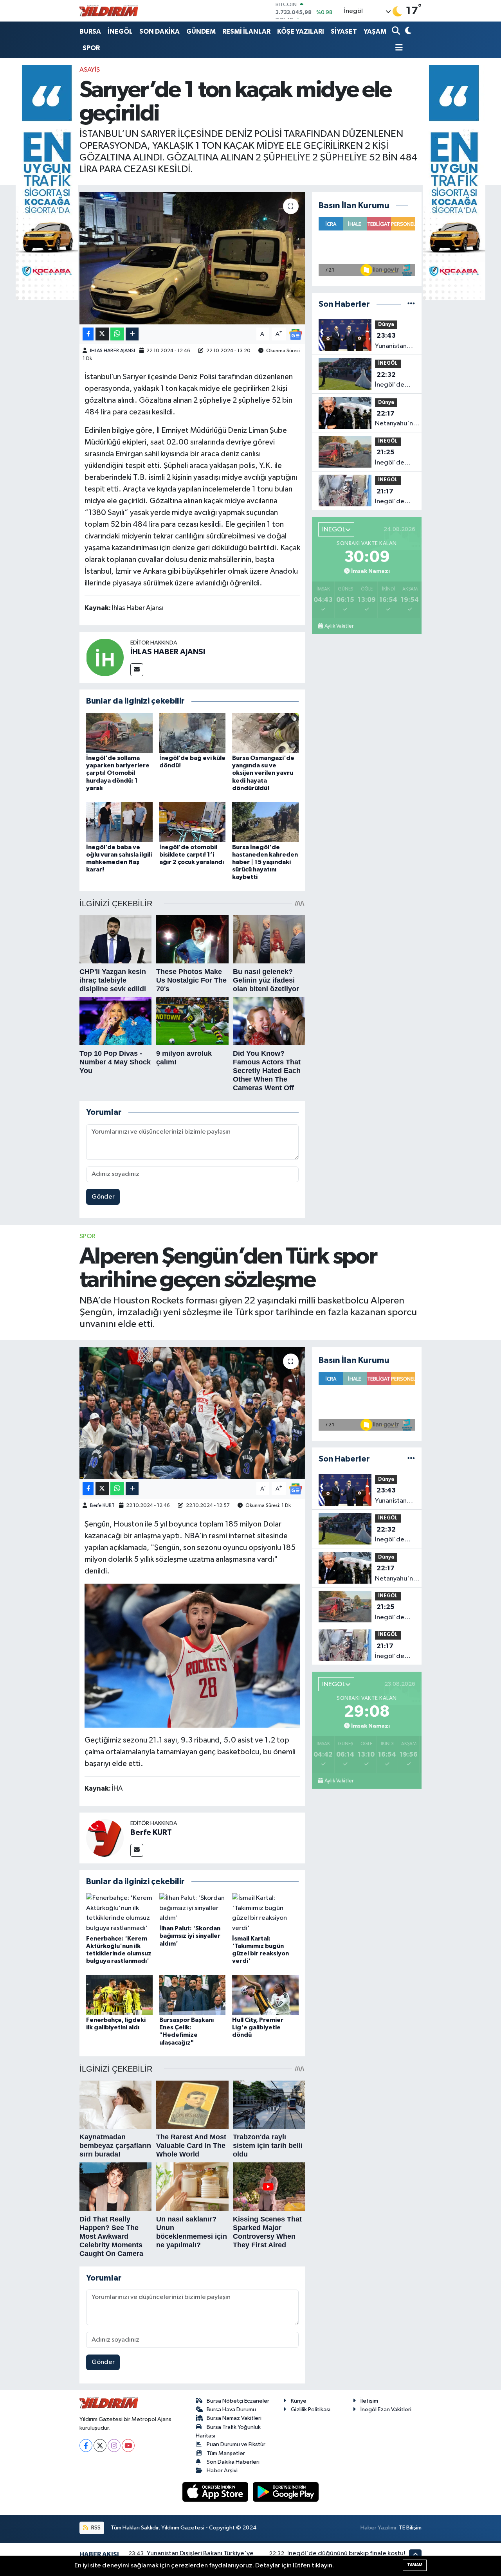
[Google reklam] (47, 182)
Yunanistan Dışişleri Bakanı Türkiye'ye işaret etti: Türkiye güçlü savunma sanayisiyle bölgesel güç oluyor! (394, 342)
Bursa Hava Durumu (231, 2409)
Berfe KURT (102, 1506)
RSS (95, 2528)
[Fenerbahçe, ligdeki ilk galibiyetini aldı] (119, 1995)
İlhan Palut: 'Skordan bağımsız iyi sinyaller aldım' (190, 1936)
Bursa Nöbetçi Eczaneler (238, 2401)
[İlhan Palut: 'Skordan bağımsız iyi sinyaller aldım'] (193, 1908)
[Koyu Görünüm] (407, 32)
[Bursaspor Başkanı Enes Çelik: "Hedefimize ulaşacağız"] (193, 1995)
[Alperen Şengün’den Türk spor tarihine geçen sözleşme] (192, 1413)
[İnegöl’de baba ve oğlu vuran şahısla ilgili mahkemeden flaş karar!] (119, 822)
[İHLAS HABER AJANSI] (105, 657)
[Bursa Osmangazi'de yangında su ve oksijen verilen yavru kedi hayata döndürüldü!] (265, 733)
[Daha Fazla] (132, 334)
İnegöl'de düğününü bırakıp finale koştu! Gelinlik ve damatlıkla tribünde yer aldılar (394, 381)
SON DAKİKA (159, 32)
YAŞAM (375, 32)
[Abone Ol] (296, 334)
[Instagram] (114, 2445)
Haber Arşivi (222, 2471)
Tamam (415, 2565)
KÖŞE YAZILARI (301, 32)
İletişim (369, 2401)
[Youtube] (128, 2445)
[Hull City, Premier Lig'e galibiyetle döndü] (265, 1995)
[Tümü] (411, 304)
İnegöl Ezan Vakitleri (386, 2409)
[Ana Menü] (397, 48)
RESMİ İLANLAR (246, 32)
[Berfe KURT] (105, 1838)
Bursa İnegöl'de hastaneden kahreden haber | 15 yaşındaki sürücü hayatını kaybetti (265, 862)
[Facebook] (86, 2445)
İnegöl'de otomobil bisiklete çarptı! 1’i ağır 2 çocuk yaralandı (192, 855)
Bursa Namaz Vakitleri (234, 2418)
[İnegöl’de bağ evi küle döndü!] (193, 733)
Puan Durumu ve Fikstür (236, 2444)
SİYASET (344, 32)
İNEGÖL (120, 32)
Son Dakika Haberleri (233, 2462)
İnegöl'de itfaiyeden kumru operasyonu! (393, 497)
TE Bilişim (410, 2528)
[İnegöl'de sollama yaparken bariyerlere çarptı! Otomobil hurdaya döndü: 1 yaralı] (119, 733)
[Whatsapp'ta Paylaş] (117, 334)
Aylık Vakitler (339, 626)
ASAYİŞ (90, 70)
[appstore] (216, 2492)
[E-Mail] (137, 670)
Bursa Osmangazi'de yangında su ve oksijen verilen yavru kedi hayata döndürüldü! (263, 773)
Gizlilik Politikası (311, 2409)
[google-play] (286, 2492)
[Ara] (397, 32)
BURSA (90, 32)
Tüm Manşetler (226, 2453)
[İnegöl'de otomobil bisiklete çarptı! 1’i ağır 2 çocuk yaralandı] (193, 822)
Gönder (103, 1197)
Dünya (386, 325)
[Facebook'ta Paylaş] (88, 334)
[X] (100, 2445)
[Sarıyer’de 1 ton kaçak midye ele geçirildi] (192, 258)
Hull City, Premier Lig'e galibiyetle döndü (258, 2027)
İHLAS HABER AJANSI (113, 351)
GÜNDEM (201, 32)
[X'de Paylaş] (102, 334)
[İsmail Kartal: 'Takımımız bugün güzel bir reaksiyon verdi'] (265, 1913)
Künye (299, 2401)
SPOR (91, 48)
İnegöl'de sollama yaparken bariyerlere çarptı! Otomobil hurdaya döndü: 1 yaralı (118, 773)
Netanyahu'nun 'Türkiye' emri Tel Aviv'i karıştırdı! (397, 419)
